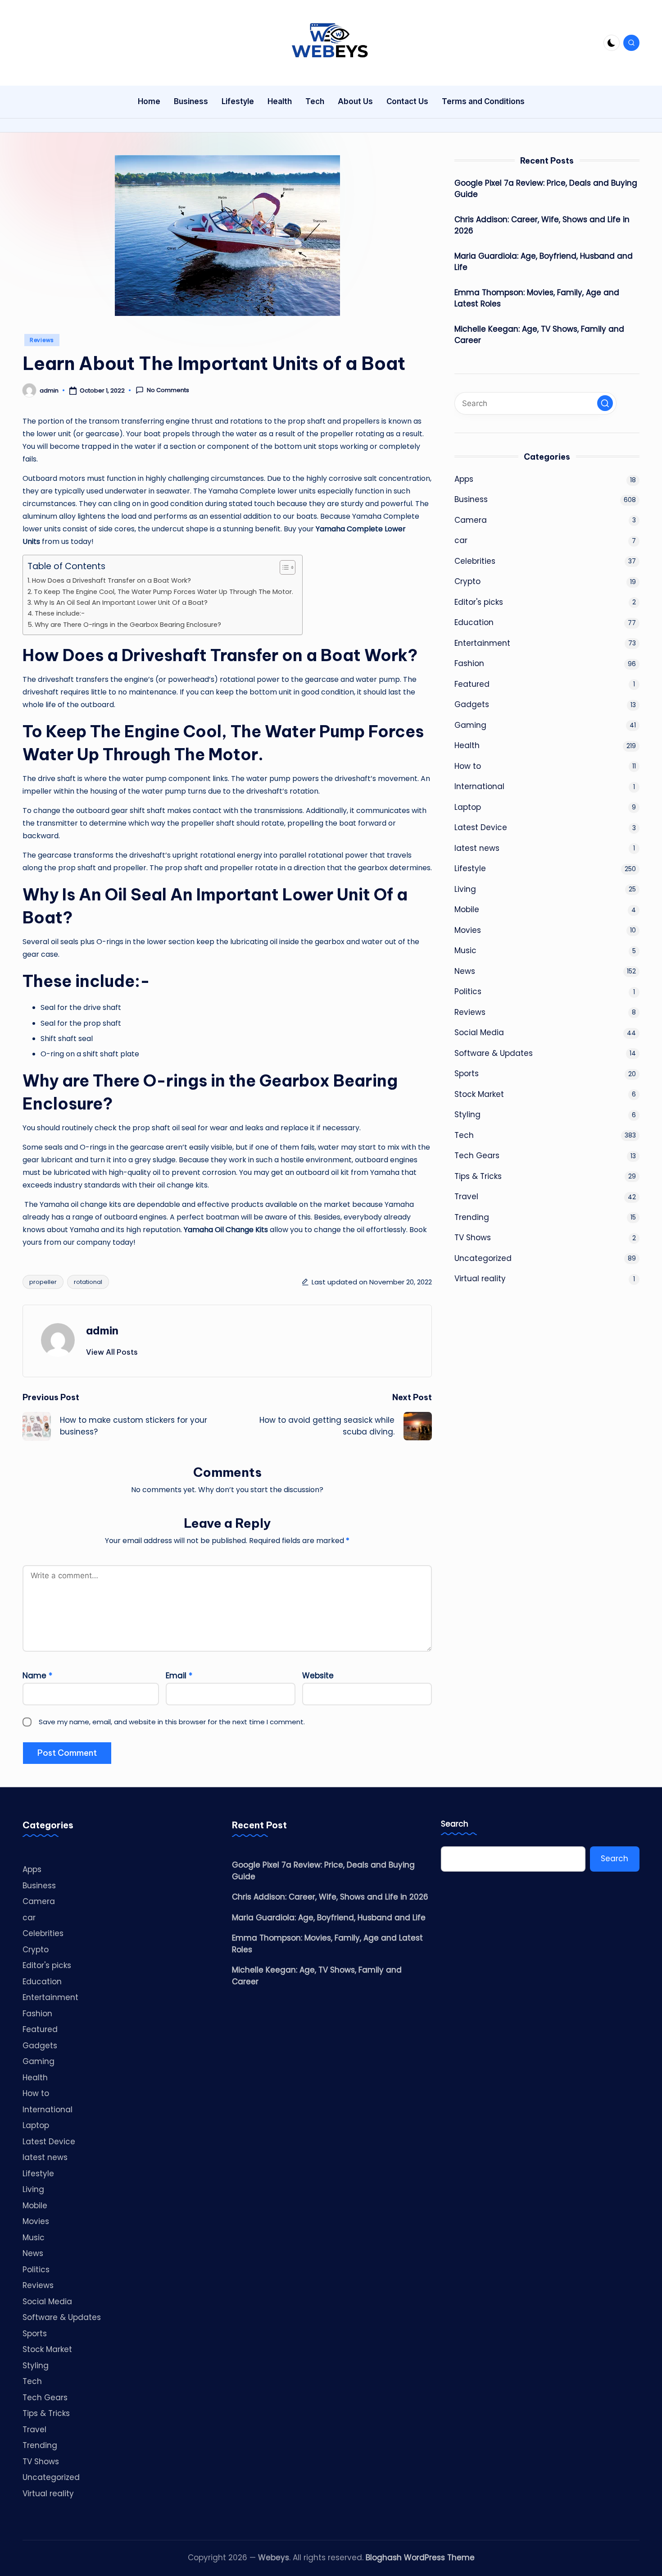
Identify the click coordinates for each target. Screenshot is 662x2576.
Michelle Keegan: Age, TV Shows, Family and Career (539, 335)
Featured (472, 684)
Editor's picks (479, 602)
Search (455, 1824)
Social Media (479, 1033)
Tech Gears (477, 1156)
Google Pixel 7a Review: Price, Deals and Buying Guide (546, 189)
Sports (467, 1074)
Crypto (467, 582)
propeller (43, 1282)
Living (465, 889)
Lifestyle (470, 869)
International (479, 787)
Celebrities (475, 561)
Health (467, 746)
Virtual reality (480, 1279)
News (465, 971)
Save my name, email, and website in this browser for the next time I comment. (172, 1722)
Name (37, 1676)
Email (179, 1676)
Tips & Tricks (478, 1176)
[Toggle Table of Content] (283, 567)
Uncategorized (483, 1258)
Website (318, 1676)
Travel (466, 1197)
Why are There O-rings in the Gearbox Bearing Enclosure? (128, 625)
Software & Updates (494, 1053)
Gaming (470, 725)
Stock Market (479, 1094)
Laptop (468, 807)
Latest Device (481, 828)
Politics (468, 992)
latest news (477, 848)
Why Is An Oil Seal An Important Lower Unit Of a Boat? (121, 603)
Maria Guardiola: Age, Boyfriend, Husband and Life (544, 262)
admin (102, 1330)
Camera (471, 520)
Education (474, 623)
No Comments (168, 390)
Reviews (42, 340)
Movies (468, 930)
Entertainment (482, 643)
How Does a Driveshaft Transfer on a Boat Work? (111, 580)
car (461, 541)
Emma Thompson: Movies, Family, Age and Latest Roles (537, 298)
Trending (472, 1217)
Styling (467, 1115)
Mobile (467, 910)
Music (465, 951)
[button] (112, 1352)
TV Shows (473, 1238)
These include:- (60, 613)
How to (468, 766)
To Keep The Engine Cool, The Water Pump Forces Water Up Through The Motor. (163, 592)
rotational (88, 1282)
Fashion (469, 664)
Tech (464, 1135)
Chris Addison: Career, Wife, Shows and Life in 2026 (542, 225)
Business (471, 500)
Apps (464, 479)
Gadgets (472, 705)
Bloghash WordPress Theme (420, 2558)
